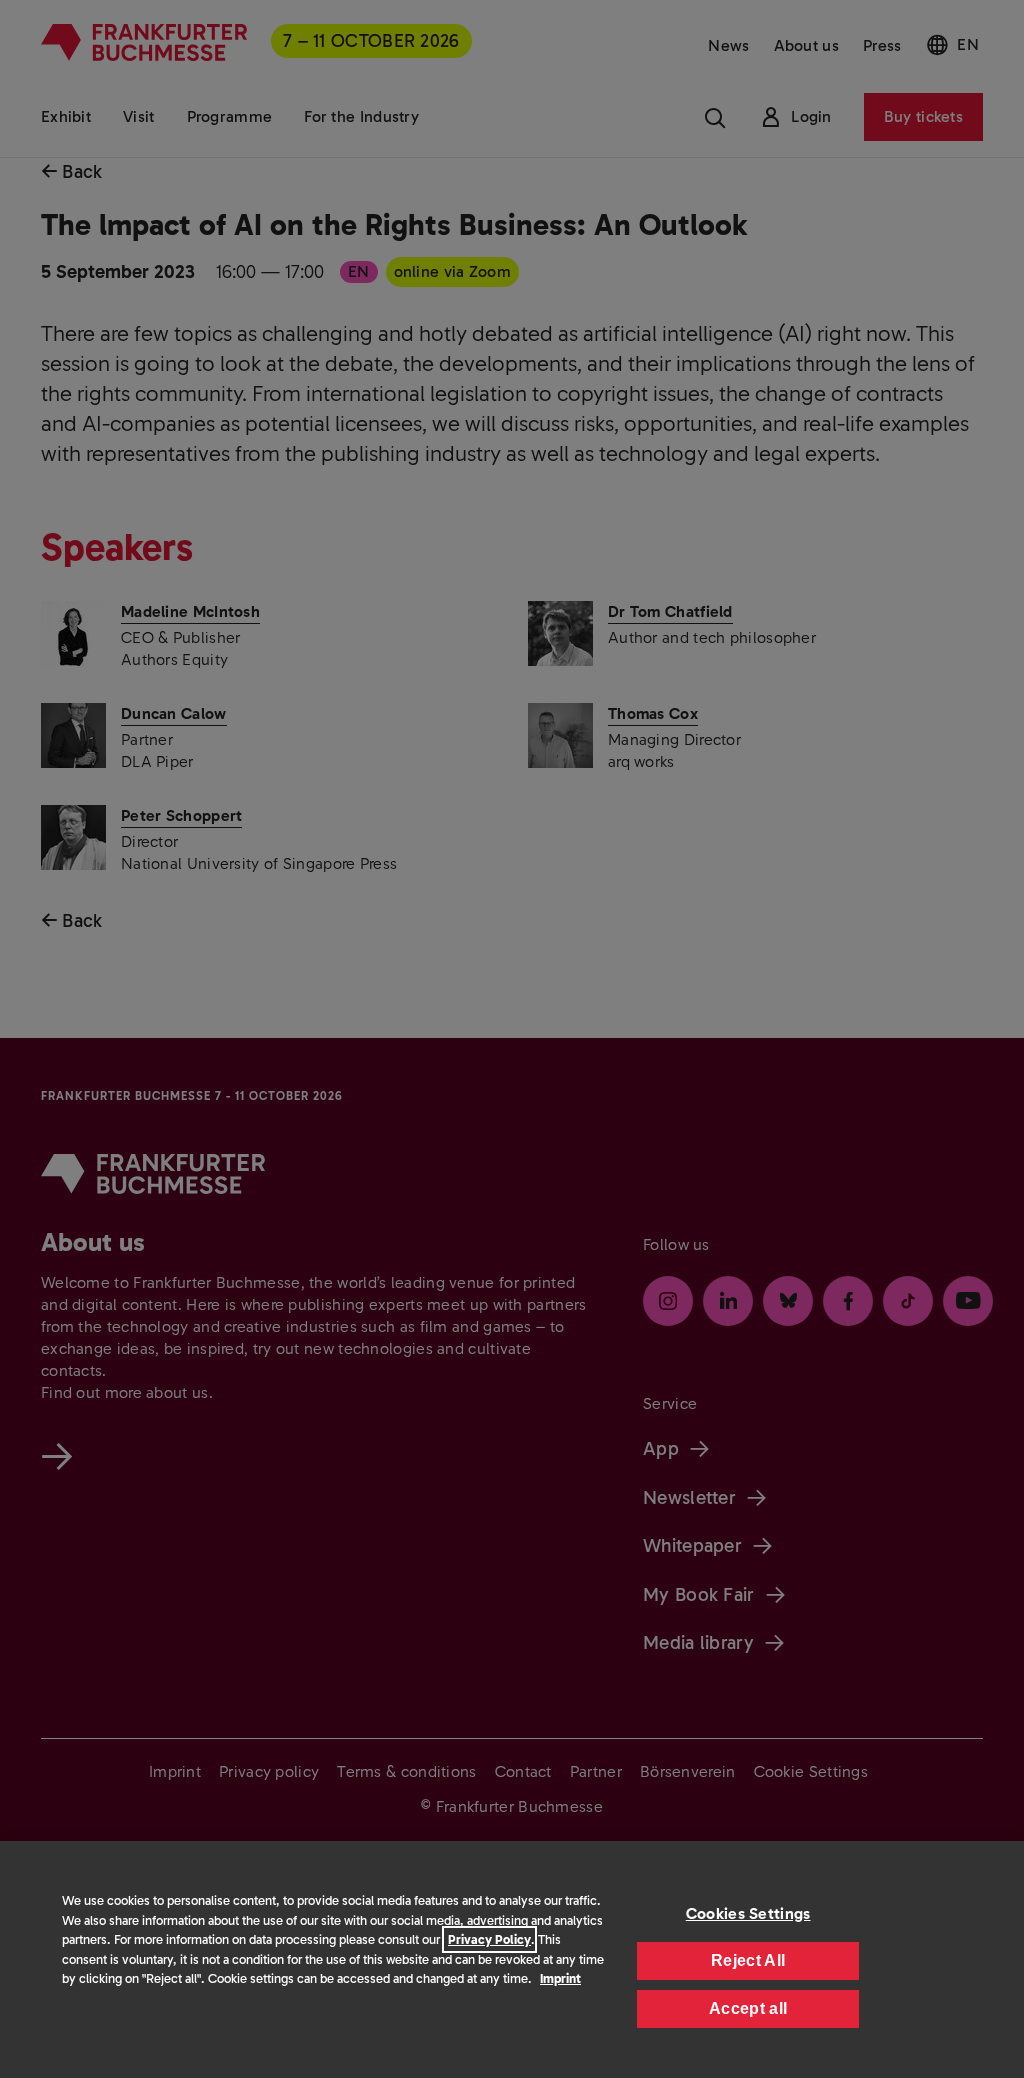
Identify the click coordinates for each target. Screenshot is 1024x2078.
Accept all (748, 2008)
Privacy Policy (489, 1939)
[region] (512, 1959)
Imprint (560, 1978)
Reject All (748, 1960)
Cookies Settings (748, 1913)
